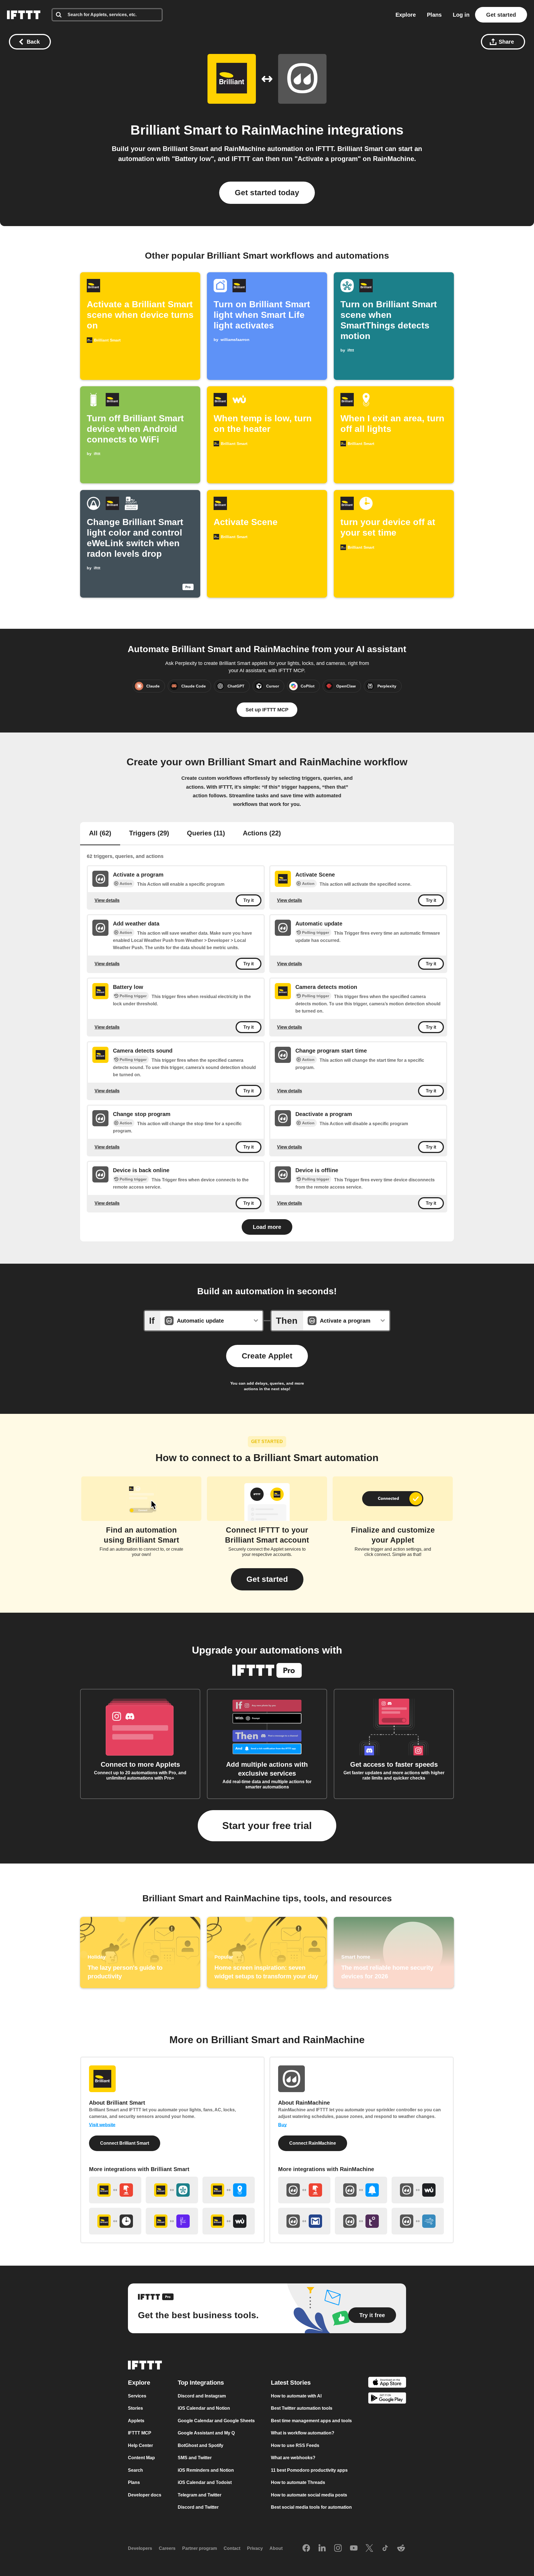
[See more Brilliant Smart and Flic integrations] (172, 2221)
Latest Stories (291, 2382)
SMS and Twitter (195, 2458)
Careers (167, 2548)
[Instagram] (338, 2548)
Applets (136, 2420)
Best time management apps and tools (311, 2420)
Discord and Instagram (202, 2396)
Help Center (140, 2445)
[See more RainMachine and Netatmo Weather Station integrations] (418, 2221)
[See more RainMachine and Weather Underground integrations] (418, 2190)
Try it (249, 900)
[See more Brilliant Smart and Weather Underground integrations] (229, 2221)
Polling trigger (316, 932)
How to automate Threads (298, 2482)
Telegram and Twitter (200, 2495)
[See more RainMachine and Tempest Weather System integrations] (361, 2221)
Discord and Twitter (198, 2507)
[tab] (100, 834)
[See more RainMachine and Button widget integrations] (304, 2190)
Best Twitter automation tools (302, 2408)
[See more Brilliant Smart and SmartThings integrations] (172, 2190)
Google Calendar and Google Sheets (216, 2420)
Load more (267, 1227)
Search (135, 2470)
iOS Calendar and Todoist (205, 2482)
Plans (434, 15)
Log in (461, 15)
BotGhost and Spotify (201, 2445)
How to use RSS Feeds (295, 2445)
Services (137, 2396)
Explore (406, 15)
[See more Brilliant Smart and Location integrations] (229, 2190)
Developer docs (145, 2495)
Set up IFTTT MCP (267, 710)
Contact (232, 2548)
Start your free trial (267, 1826)
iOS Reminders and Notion (206, 2470)
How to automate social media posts (309, 2495)
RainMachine (283, 130)
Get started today (267, 193)
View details (107, 900)
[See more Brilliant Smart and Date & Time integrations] (115, 2221)
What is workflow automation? (303, 2433)
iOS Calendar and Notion (204, 2408)
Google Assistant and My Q (206, 2433)
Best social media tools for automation (311, 2507)
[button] (267, 1579)
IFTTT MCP (140, 2433)
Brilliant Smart (176, 130)
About (276, 2548)
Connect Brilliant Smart (125, 2143)
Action (126, 884)
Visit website (102, 2125)
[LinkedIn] (322, 2548)
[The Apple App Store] (387, 2383)
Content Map (141, 2458)
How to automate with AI (296, 2396)
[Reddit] (401, 2548)
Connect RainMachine (313, 2143)
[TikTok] (385, 2548)
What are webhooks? (293, 2458)
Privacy (255, 2548)
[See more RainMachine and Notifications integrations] (361, 2190)
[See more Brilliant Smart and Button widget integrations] (115, 2190)
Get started (501, 15)
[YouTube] (354, 2548)
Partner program (200, 2548)
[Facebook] (306, 2548)
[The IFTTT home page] (24, 15)
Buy (282, 2125)
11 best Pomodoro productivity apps (309, 2470)
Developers (140, 2548)
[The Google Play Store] (387, 2399)
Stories (135, 2408)
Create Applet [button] (267, 1356)
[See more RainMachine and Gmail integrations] (304, 2221)
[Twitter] (369, 2548)
